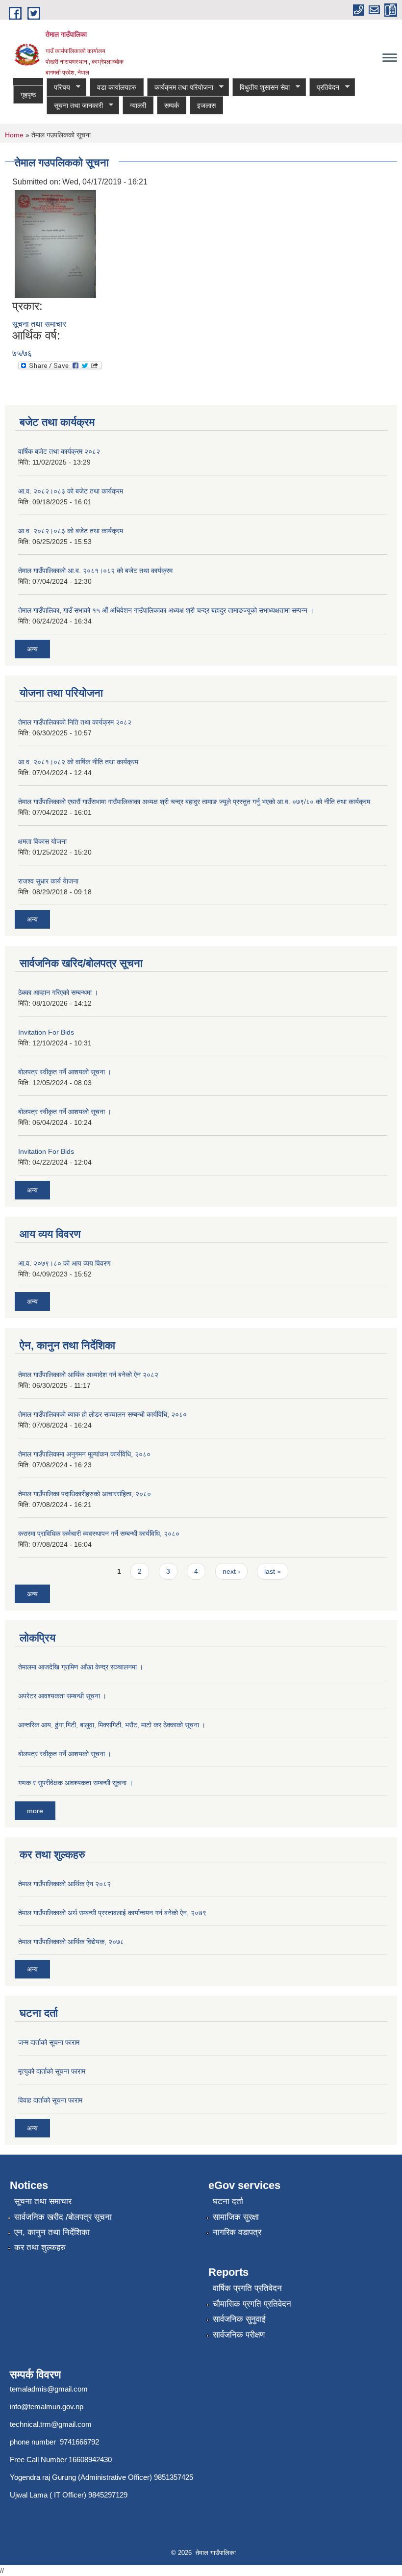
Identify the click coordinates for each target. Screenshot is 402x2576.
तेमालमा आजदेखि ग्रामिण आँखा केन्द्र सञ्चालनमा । (81, 1667)
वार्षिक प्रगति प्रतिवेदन (247, 2288)
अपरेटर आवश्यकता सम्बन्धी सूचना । (62, 1696)
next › (231, 1571)
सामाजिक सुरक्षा (236, 2217)
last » (273, 1571)
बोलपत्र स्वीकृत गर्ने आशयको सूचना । (65, 1072)
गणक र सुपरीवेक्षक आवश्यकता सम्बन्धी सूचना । (75, 1783)
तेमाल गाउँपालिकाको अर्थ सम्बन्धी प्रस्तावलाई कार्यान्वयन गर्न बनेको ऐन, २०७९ (112, 1913)
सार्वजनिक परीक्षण (239, 2335)
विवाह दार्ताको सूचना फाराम (50, 2100)
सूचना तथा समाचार (39, 324)
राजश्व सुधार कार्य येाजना (48, 881)
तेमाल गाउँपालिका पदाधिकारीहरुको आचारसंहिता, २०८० (85, 1494)
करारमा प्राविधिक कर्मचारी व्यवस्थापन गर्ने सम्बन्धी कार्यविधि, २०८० (99, 1534)
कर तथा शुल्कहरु (40, 2248)
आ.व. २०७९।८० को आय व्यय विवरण (64, 1263)
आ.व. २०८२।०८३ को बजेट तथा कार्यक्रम (71, 491)
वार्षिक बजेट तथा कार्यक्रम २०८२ (59, 451)
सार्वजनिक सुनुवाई (239, 2319)
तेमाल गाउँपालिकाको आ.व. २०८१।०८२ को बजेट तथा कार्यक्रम (95, 571)
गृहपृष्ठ (28, 95)
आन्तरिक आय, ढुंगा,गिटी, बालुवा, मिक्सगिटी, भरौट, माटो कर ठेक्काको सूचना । (112, 1725)
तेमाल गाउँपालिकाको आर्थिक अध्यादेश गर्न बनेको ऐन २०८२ (88, 1375)
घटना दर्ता (228, 2201)
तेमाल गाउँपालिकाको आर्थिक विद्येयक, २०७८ (71, 1942)
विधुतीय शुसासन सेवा (261, 88)
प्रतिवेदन (324, 88)
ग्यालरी (138, 105)
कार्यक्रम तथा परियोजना (180, 88)
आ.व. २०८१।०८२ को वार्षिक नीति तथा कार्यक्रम (78, 762)
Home (14, 135)
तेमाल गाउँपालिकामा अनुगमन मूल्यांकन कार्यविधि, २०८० (84, 1454)
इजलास (206, 105)
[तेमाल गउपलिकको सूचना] (55, 244)
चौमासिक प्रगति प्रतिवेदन (252, 2304)
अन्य (32, 649)
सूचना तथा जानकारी (75, 106)
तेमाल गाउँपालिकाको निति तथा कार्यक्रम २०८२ (75, 722)
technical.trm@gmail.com (51, 2424)
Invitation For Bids (46, 1032)
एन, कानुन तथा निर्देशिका (52, 2232)
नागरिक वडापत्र (237, 2232)
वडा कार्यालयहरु (117, 87)
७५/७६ (22, 353)
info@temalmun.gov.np (47, 2407)
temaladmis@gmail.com (49, 2389)
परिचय (58, 88)
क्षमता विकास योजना (42, 841)
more (35, 1811)
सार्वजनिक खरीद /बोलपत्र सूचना (63, 2217)
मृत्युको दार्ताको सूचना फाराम (52, 2071)
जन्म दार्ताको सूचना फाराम (49, 2042)
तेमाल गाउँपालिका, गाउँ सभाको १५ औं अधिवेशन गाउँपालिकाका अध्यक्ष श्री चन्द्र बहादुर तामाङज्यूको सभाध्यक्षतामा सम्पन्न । (166, 610)
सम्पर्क (172, 105)
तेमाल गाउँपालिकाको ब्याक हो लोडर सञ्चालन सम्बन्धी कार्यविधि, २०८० (102, 1414)
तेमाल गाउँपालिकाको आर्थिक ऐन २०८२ (64, 1884)
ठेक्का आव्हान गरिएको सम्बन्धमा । (58, 992)
